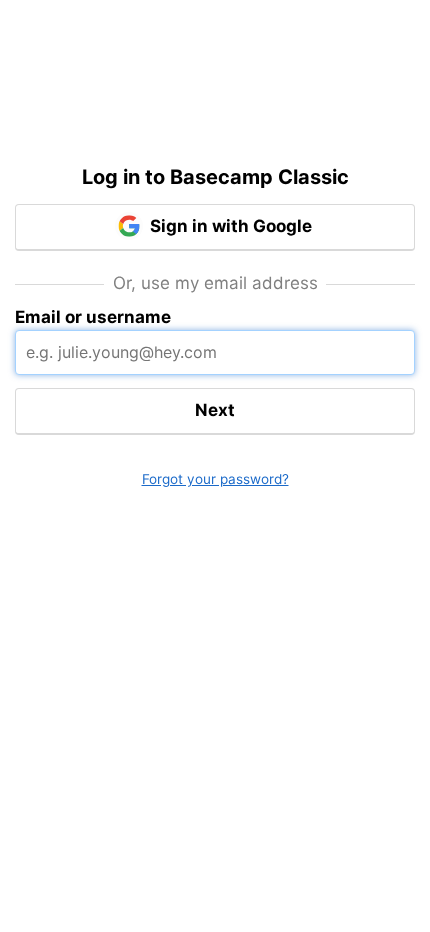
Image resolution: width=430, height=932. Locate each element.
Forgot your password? (215, 479)
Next (215, 410)
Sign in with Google (229, 226)
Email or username (93, 317)
